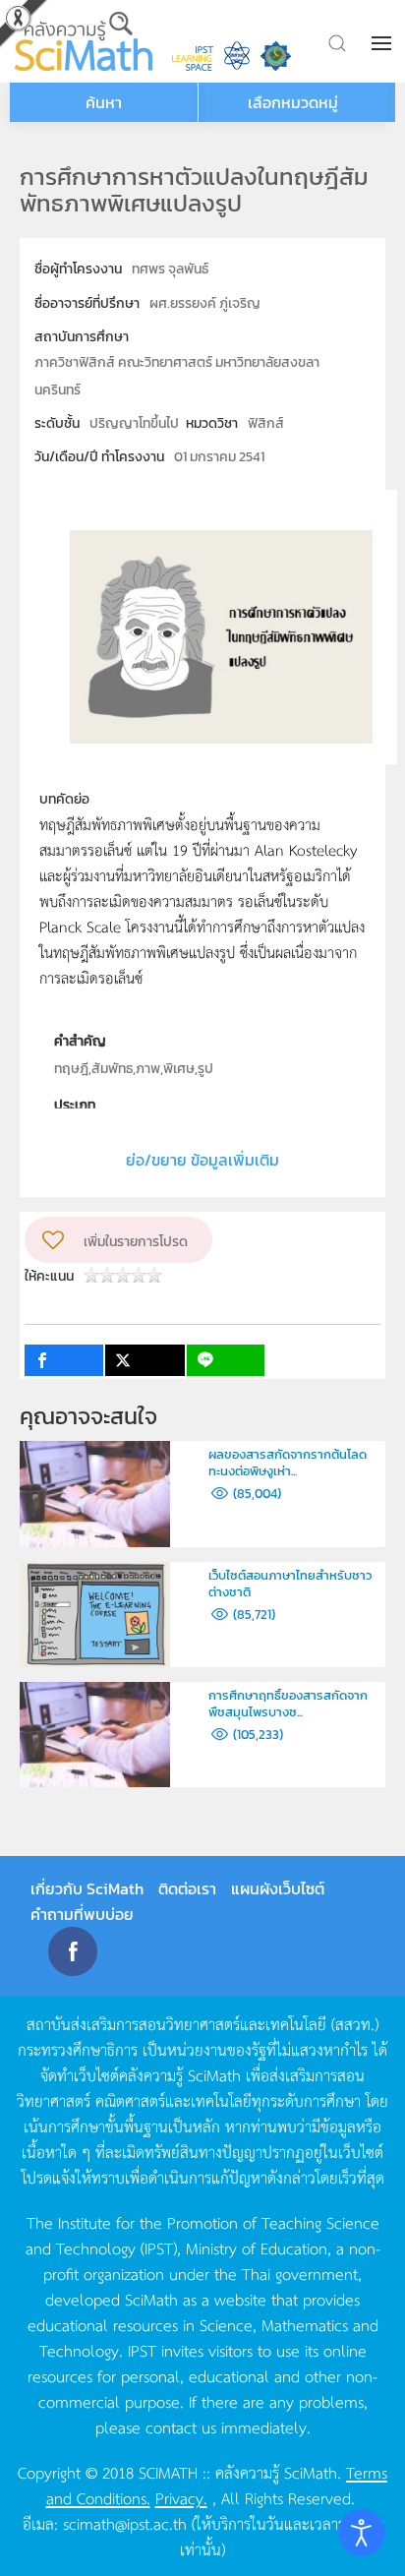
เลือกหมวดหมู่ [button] (293, 102)
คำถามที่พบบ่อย (82, 1914)
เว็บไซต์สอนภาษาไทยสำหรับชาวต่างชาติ (290, 1584)
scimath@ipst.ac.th (125, 2523)
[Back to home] (84, 41)
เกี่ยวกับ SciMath (87, 1888)
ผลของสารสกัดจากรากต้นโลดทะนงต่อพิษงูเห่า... (288, 1463)
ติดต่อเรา (187, 1888)
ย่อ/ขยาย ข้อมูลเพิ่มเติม (202, 1160)
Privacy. (181, 2497)
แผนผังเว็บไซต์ (278, 1888)
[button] (383, 43)
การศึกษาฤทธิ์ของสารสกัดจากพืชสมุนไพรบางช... (288, 1704)
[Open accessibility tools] (362, 2533)
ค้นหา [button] (104, 102)
